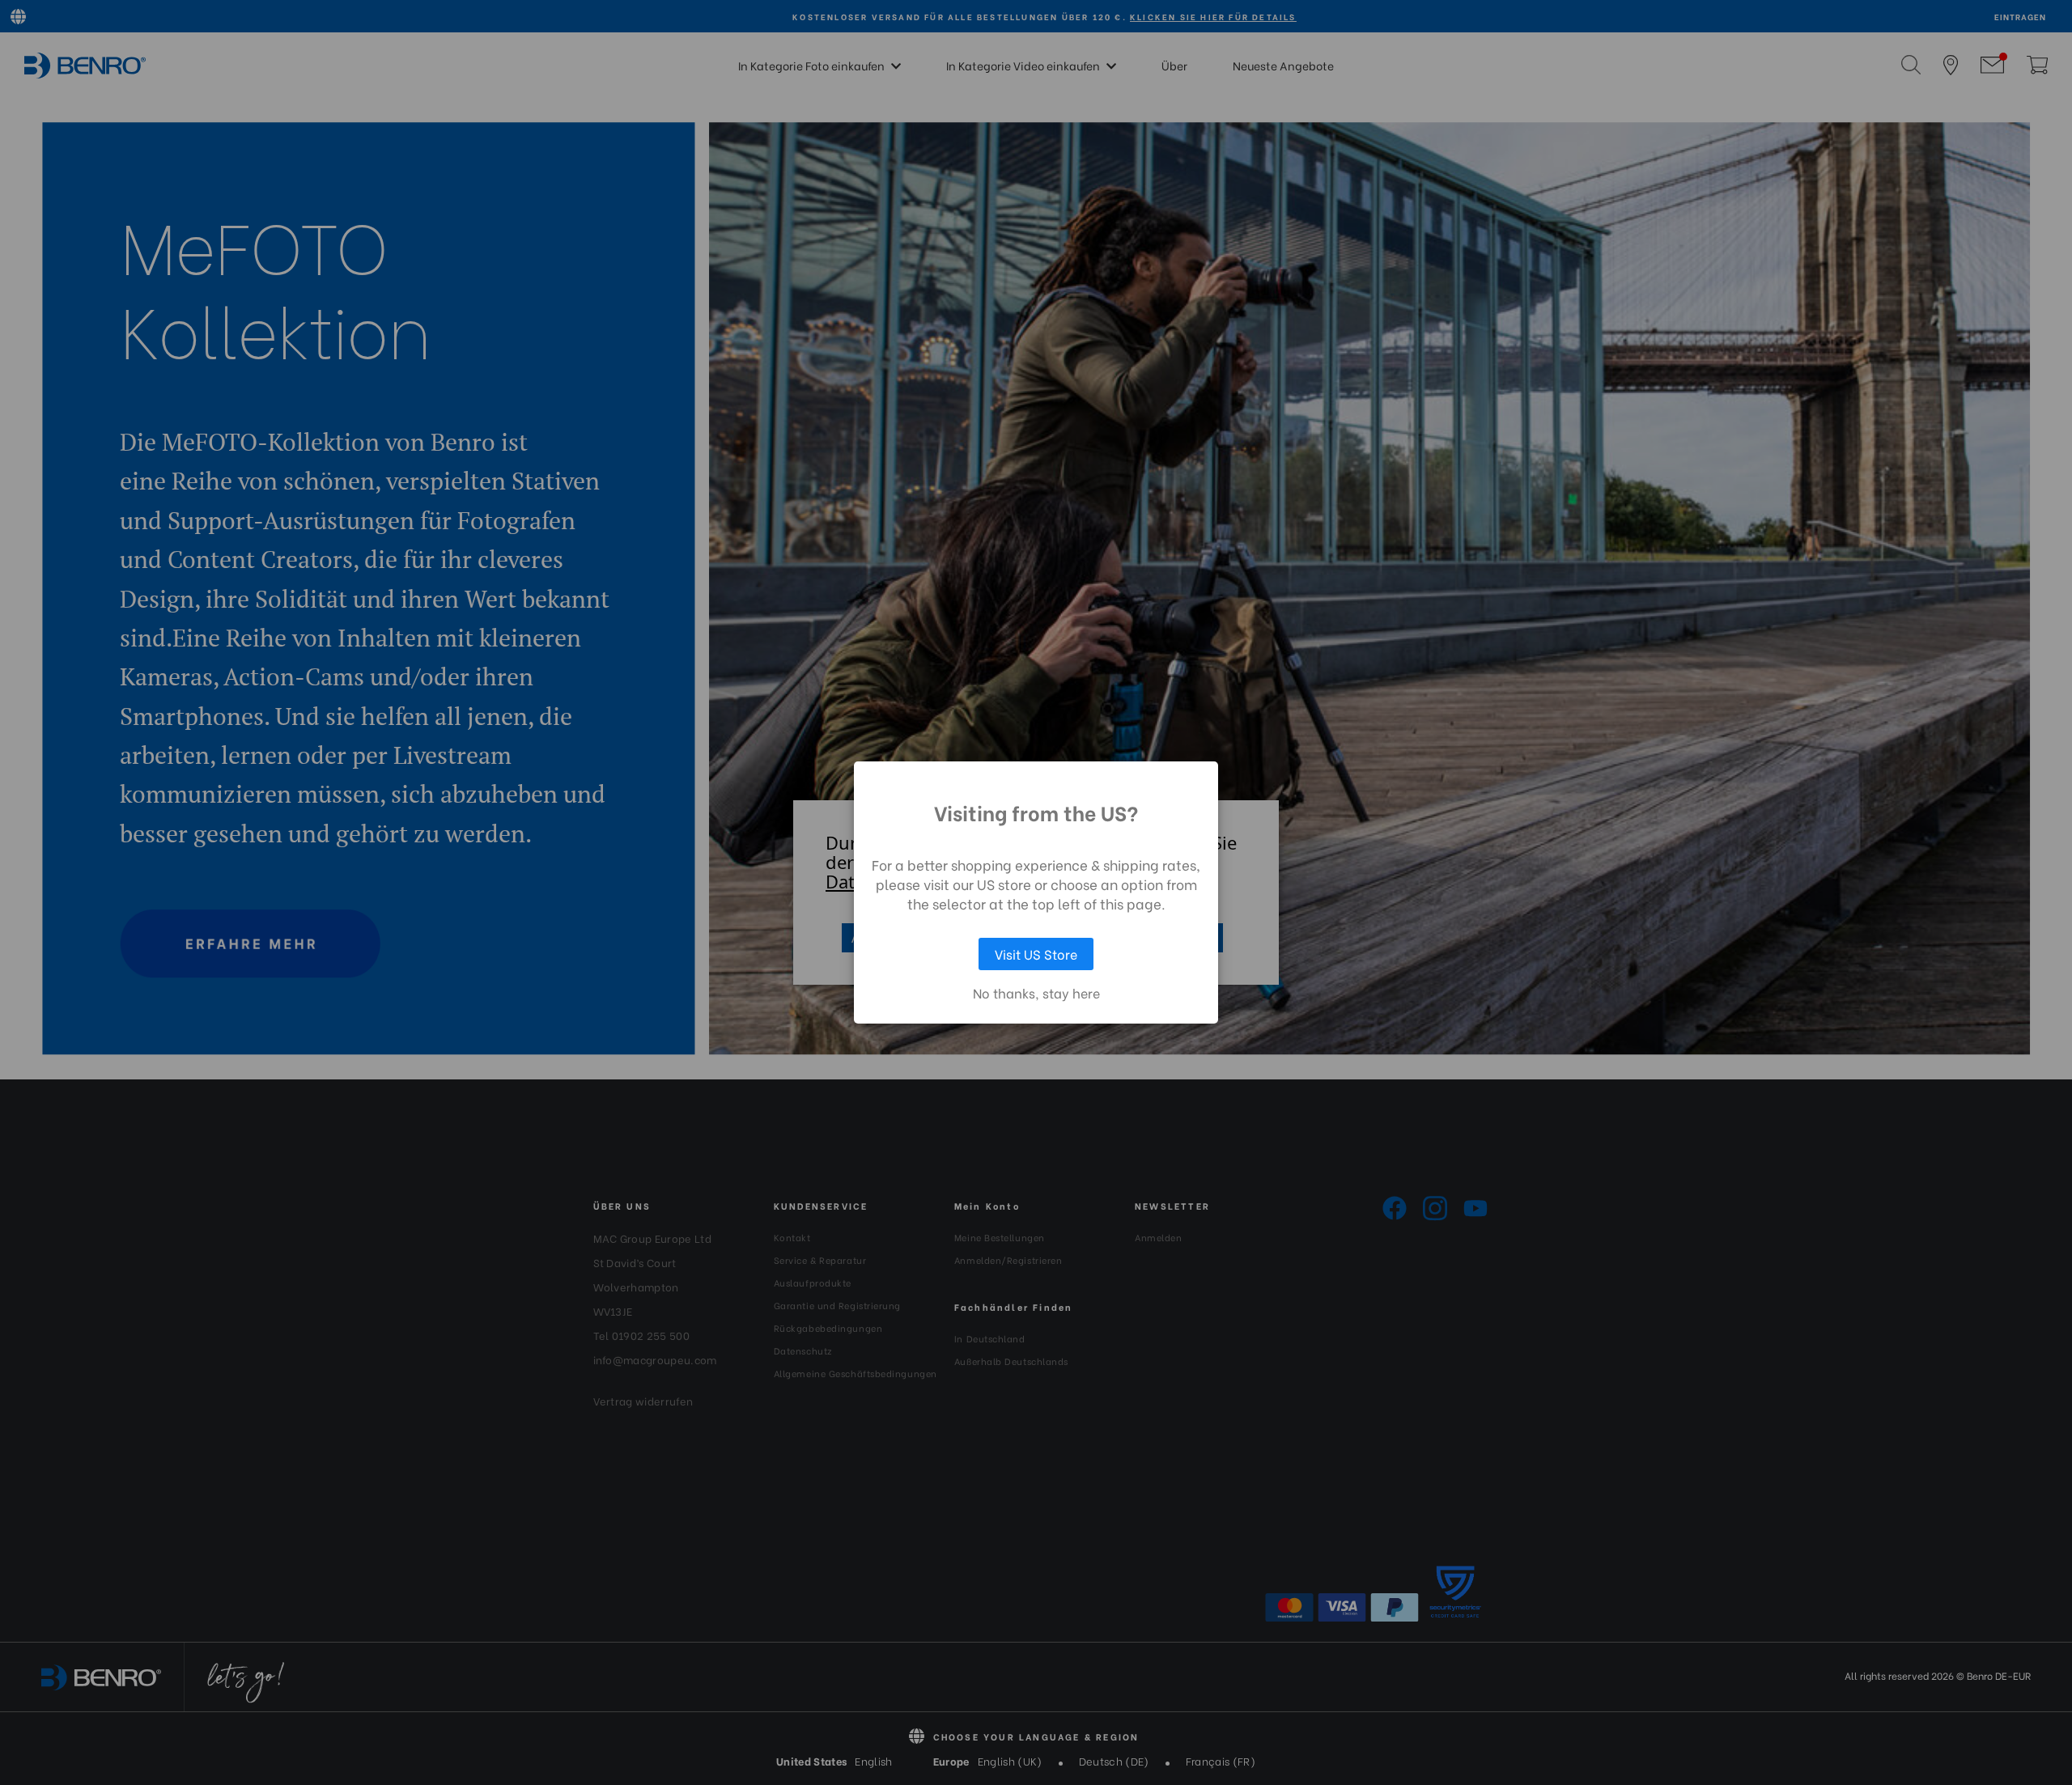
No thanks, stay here (1036, 993)
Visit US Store (1036, 954)
